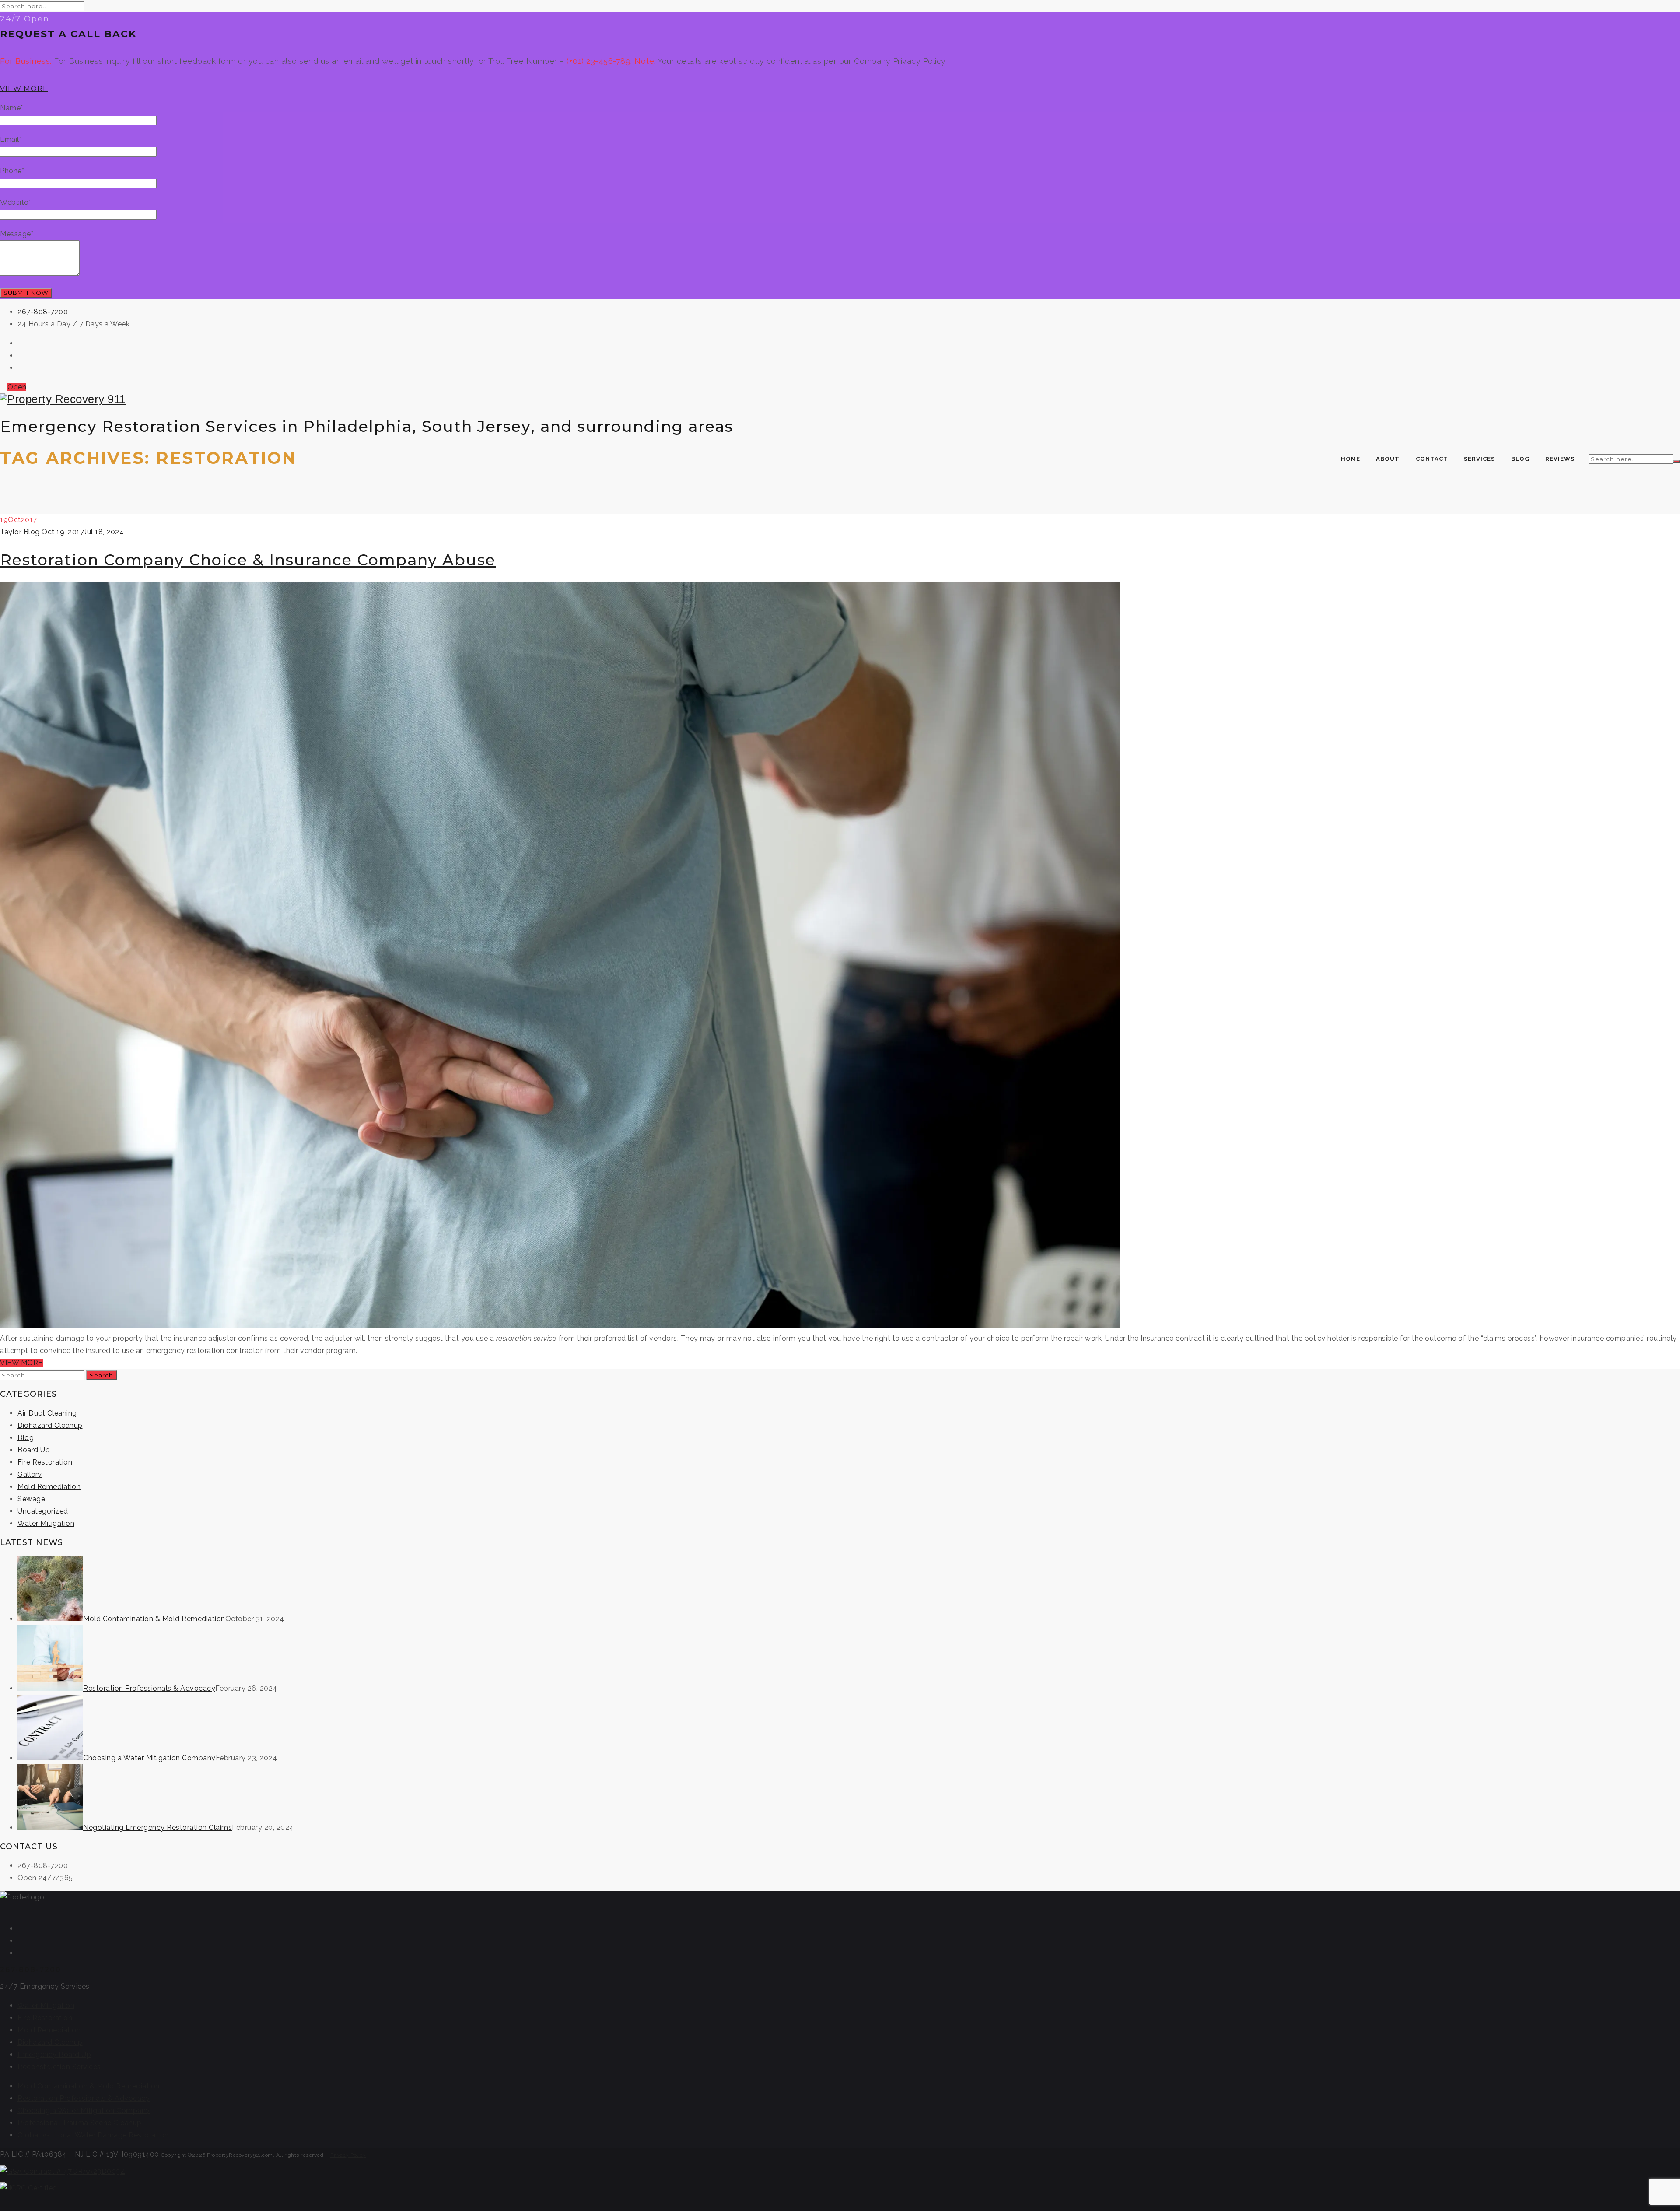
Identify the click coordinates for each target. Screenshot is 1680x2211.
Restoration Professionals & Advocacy (149, 1688)
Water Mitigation (46, 1523)
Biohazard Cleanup (50, 1425)
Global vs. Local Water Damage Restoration (93, 2135)
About (1388, 459)
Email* (11, 139)
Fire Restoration (45, 1462)
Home (1351, 459)
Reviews (1560, 459)
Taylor (11, 532)
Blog (1520, 459)
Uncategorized (43, 1511)
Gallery (30, 1474)
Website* (15, 202)
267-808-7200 (43, 312)
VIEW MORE (24, 89)
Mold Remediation (49, 1487)
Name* (12, 108)
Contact (1432, 459)
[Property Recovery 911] (840, 399)
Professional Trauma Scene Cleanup (80, 2123)
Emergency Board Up (54, 2055)
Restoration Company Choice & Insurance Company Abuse (248, 560)
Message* (17, 234)
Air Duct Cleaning (47, 1413)
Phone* (12, 171)
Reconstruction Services (59, 2067)
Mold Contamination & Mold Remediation (154, 1619)
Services (1479, 459)
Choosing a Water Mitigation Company (149, 1758)
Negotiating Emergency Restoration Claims (157, 1827)
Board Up (34, 1450)
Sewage (31, 1499)
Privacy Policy (348, 2155)
